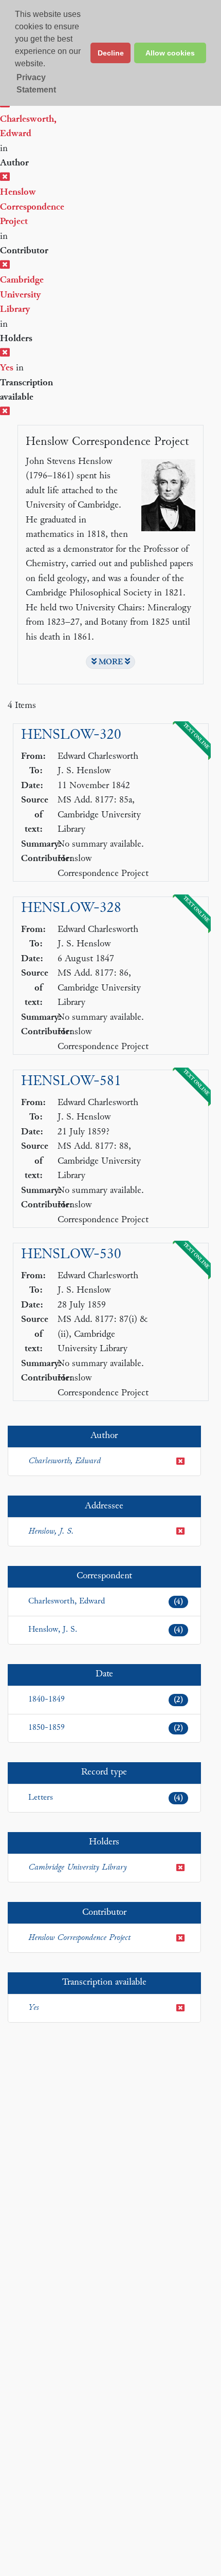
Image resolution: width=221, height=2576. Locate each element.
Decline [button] (111, 53)
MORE (111, 662)
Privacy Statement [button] (36, 83)
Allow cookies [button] (170, 53)
